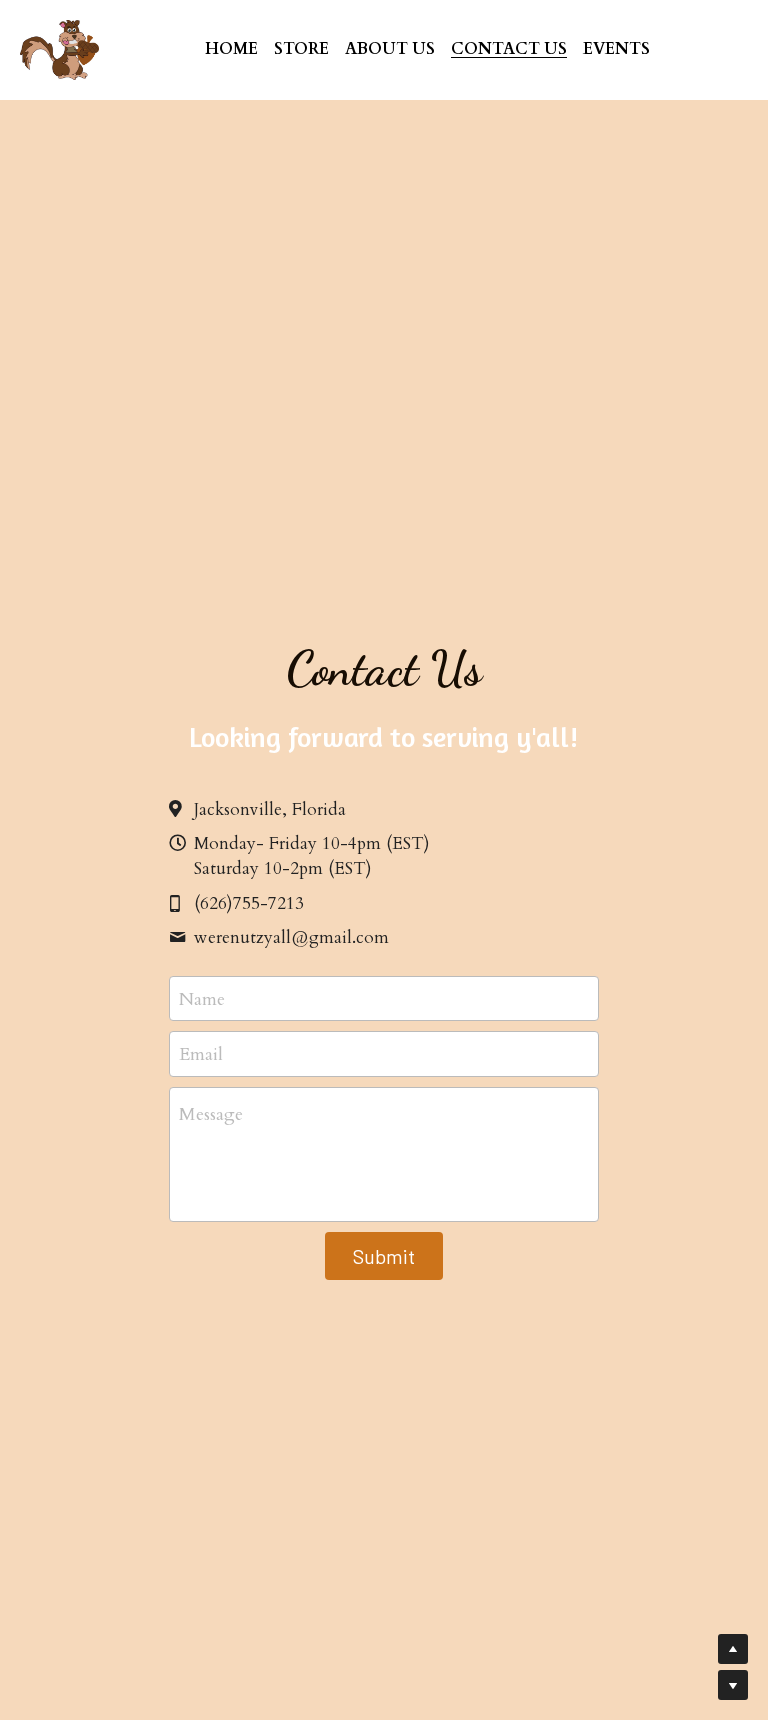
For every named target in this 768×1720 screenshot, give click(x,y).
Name (202, 998)
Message (211, 1114)
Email (201, 1054)
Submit (384, 1256)
